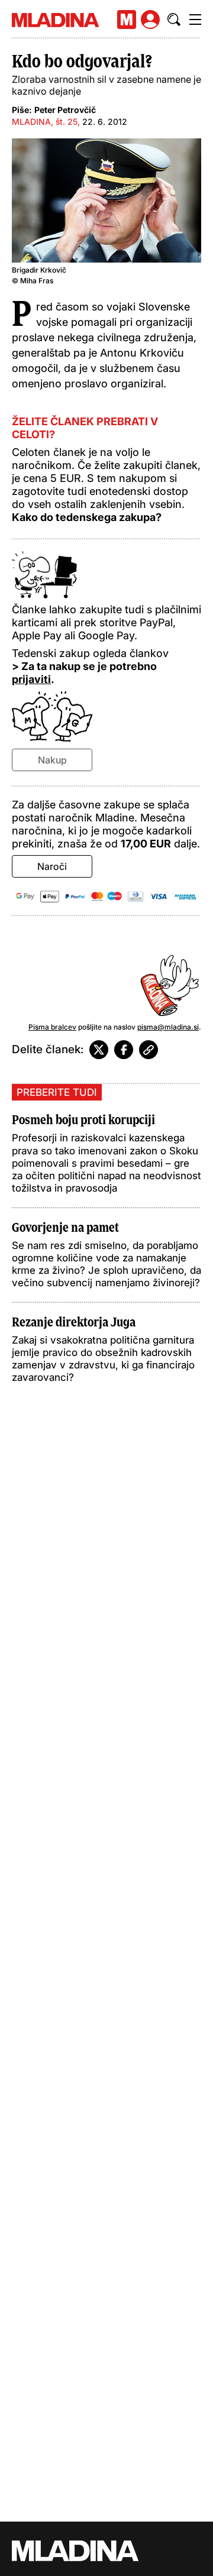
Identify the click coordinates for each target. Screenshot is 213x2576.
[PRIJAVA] (150, 20)
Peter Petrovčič (65, 110)
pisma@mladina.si (168, 1027)
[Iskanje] (174, 20)
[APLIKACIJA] (127, 20)
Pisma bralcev (52, 1027)
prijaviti (31, 679)
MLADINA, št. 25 (45, 122)
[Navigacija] (195, 20)
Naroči (52, 866)
